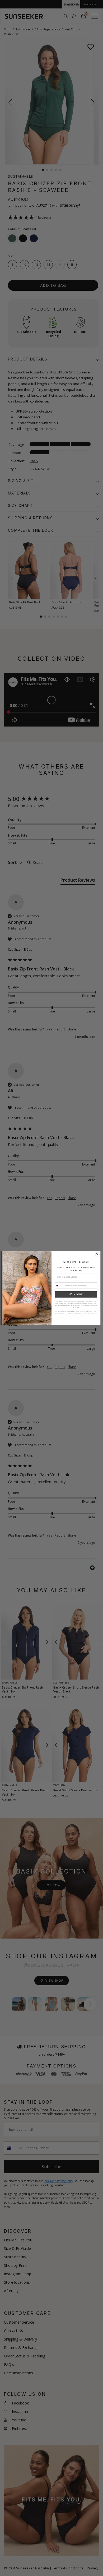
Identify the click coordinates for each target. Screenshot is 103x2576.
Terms (83, 1311)
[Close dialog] (97, 1254)
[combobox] (59, 1286)
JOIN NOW (76, 1294)
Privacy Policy (92, 1311)
